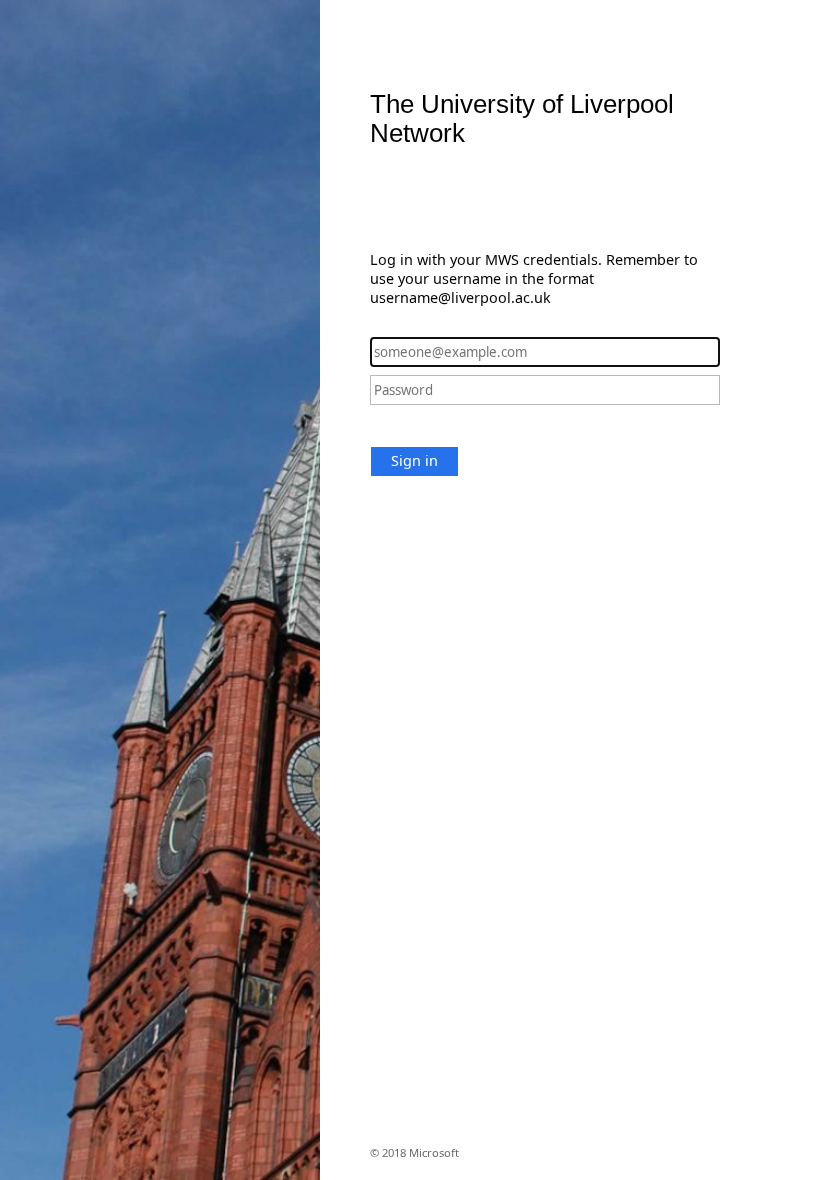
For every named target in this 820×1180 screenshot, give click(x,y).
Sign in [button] (414, 460)
